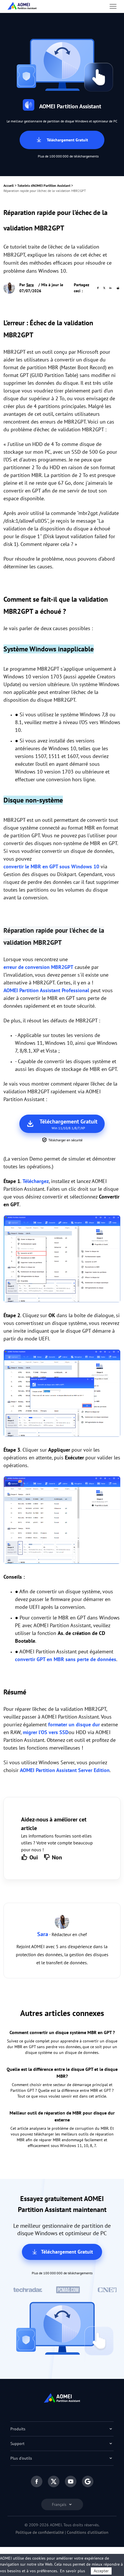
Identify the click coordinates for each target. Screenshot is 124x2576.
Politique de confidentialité (40, 2532)
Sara (30, 285)
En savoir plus (73, 2571)
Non (57, 1857)
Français (60, 2504)
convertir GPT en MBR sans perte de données (66, 1659)
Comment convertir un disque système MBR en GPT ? (62, 2032)
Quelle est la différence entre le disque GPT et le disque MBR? (62, 2073)
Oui (34, 1857)
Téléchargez (36, 1181)
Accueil (9, 185)
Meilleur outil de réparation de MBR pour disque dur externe (62, 2116)
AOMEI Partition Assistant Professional (46, 990)
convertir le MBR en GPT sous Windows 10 (51, 866)
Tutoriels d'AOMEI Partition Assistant (44, 185)
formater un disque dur (74, 1724)
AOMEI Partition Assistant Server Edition (65, 1770)
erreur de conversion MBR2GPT (38, 967)
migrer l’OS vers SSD (46, 1732)
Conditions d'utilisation (88, 2532)
